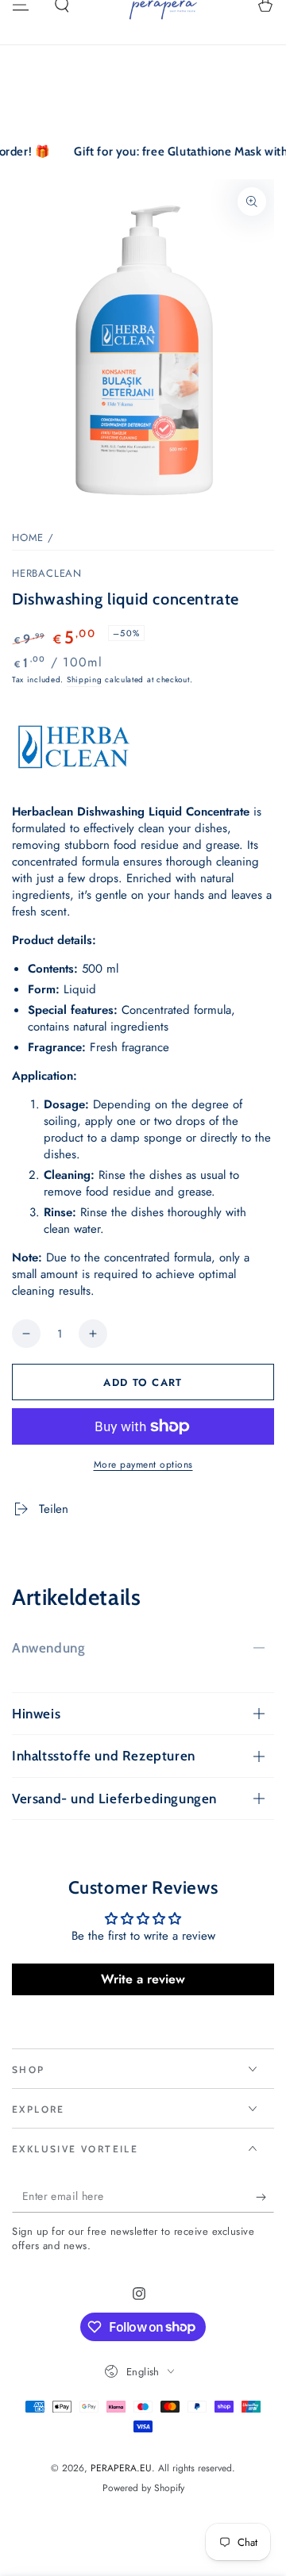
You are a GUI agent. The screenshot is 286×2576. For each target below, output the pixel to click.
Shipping (85, 680)
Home (28, 537)
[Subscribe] (265, 2197)
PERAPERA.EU (121, 2468)
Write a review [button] (143, 1979)
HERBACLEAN (47, 574)
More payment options (143, 1465)
